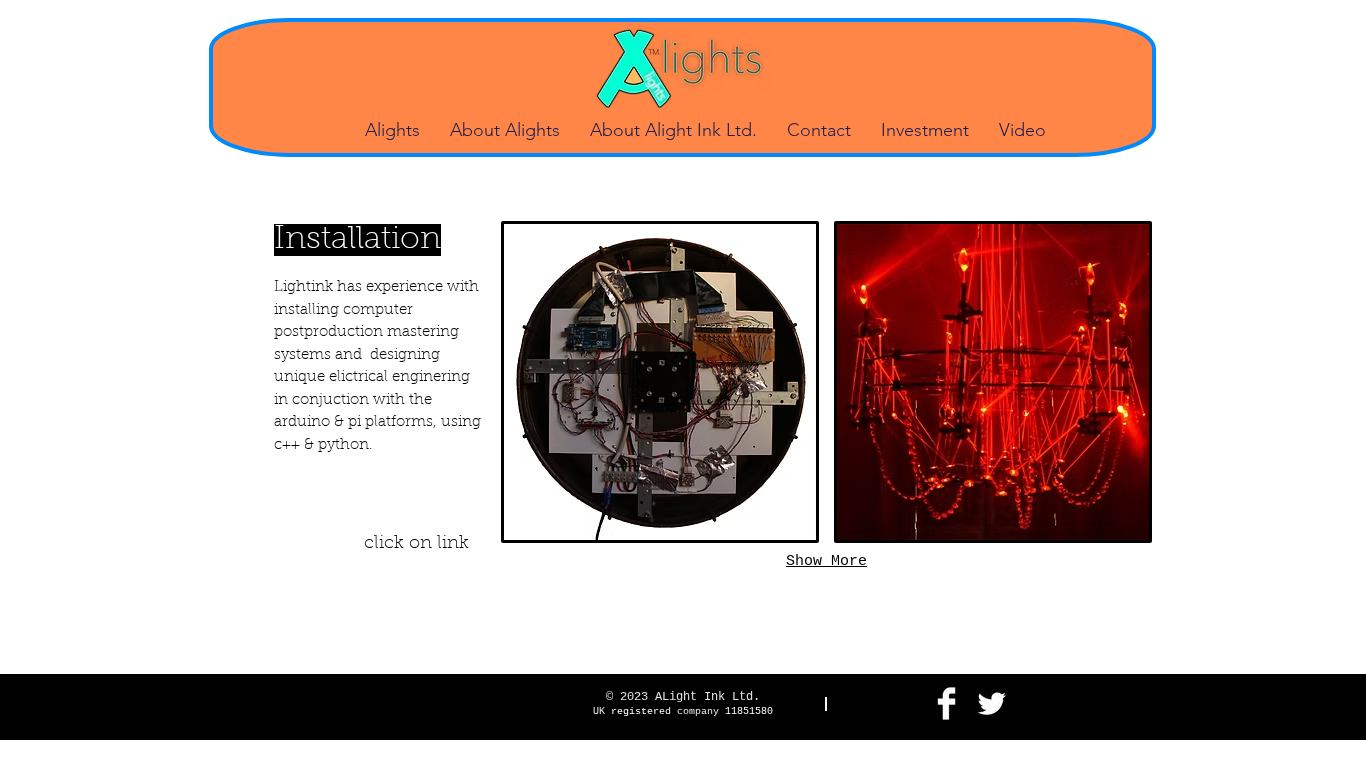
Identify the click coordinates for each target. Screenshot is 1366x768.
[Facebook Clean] (946, 703)
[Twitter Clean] (991, 703)
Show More (826, 561)
